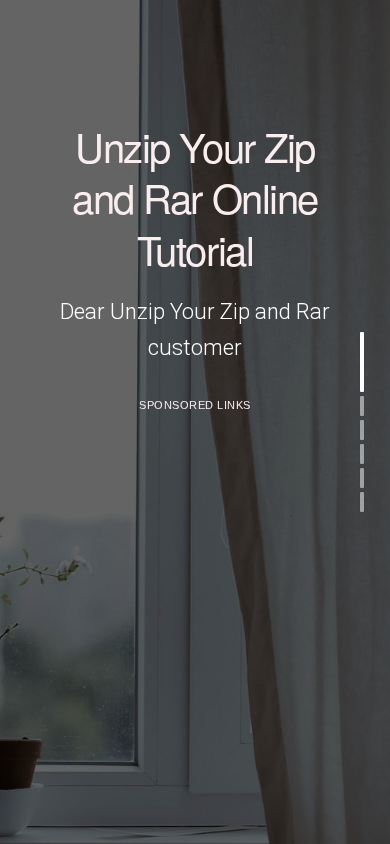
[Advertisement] (195, 618)
